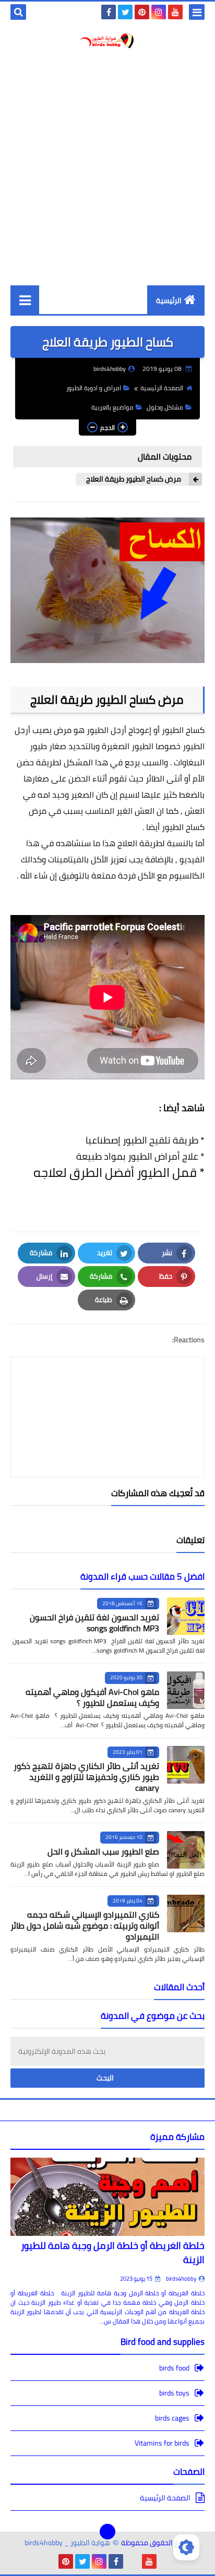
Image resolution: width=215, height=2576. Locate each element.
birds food (174, 2369)
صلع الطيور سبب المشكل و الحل (103, 1851)
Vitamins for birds (162, 2443)
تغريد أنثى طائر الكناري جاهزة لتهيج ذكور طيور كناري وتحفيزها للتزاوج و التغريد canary (86, 1777)
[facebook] (109, 12)
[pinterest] (142, 12)
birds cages (172, 2418)
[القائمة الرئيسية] (25, 300)
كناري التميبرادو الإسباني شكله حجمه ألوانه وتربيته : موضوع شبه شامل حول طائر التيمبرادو (85, 1925)
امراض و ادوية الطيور (94, 388)
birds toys (174, 2393)
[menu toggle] (197, 12)
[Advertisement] (107, 167)
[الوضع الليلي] (186, 2547)
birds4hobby (181, 2279)
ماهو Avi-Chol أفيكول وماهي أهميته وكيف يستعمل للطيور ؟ (92, 1697)
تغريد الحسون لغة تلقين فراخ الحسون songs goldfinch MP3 (94, 1623)
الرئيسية (169, 300)
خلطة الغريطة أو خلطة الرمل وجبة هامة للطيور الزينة (113, 2253)
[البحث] (18, 12)
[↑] (107, 2532)
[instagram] (159, 12)
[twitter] (125, 12)
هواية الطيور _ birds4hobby (67, 2543)
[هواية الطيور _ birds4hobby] (107, 41)
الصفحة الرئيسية (162, 388)
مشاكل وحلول (165, 407)
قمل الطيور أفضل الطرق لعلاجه (114, 1172)
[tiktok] (133, 2561)
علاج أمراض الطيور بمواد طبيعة (136, 1156)
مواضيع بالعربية (112, 407)
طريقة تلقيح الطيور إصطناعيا (142, 1140)
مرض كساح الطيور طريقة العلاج (134, 479)
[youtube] (175, 12)
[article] (107, 1392)
